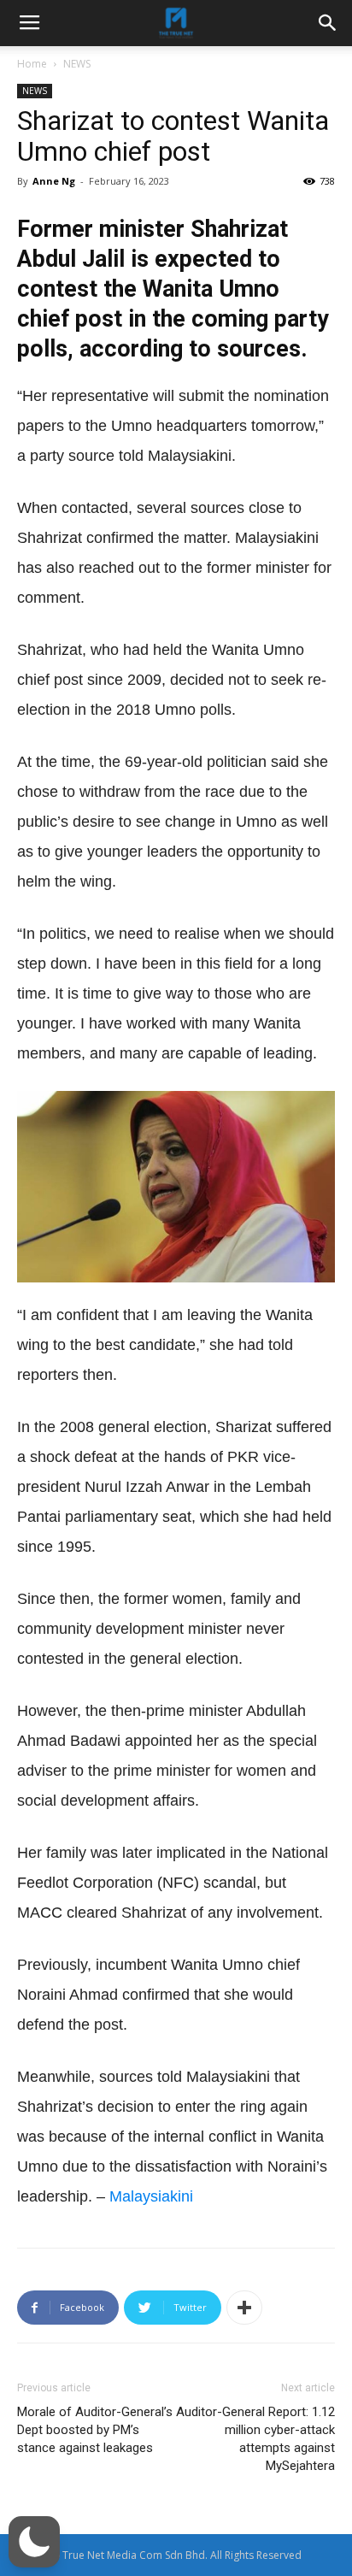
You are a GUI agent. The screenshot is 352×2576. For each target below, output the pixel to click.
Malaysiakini (151, 2196)
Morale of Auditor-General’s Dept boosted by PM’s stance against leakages (95, 2430)
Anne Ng (54, 181)
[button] (34, 2542)
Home (32, 64)
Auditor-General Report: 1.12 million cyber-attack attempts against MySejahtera (255, 2439)
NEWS (77, 64)
